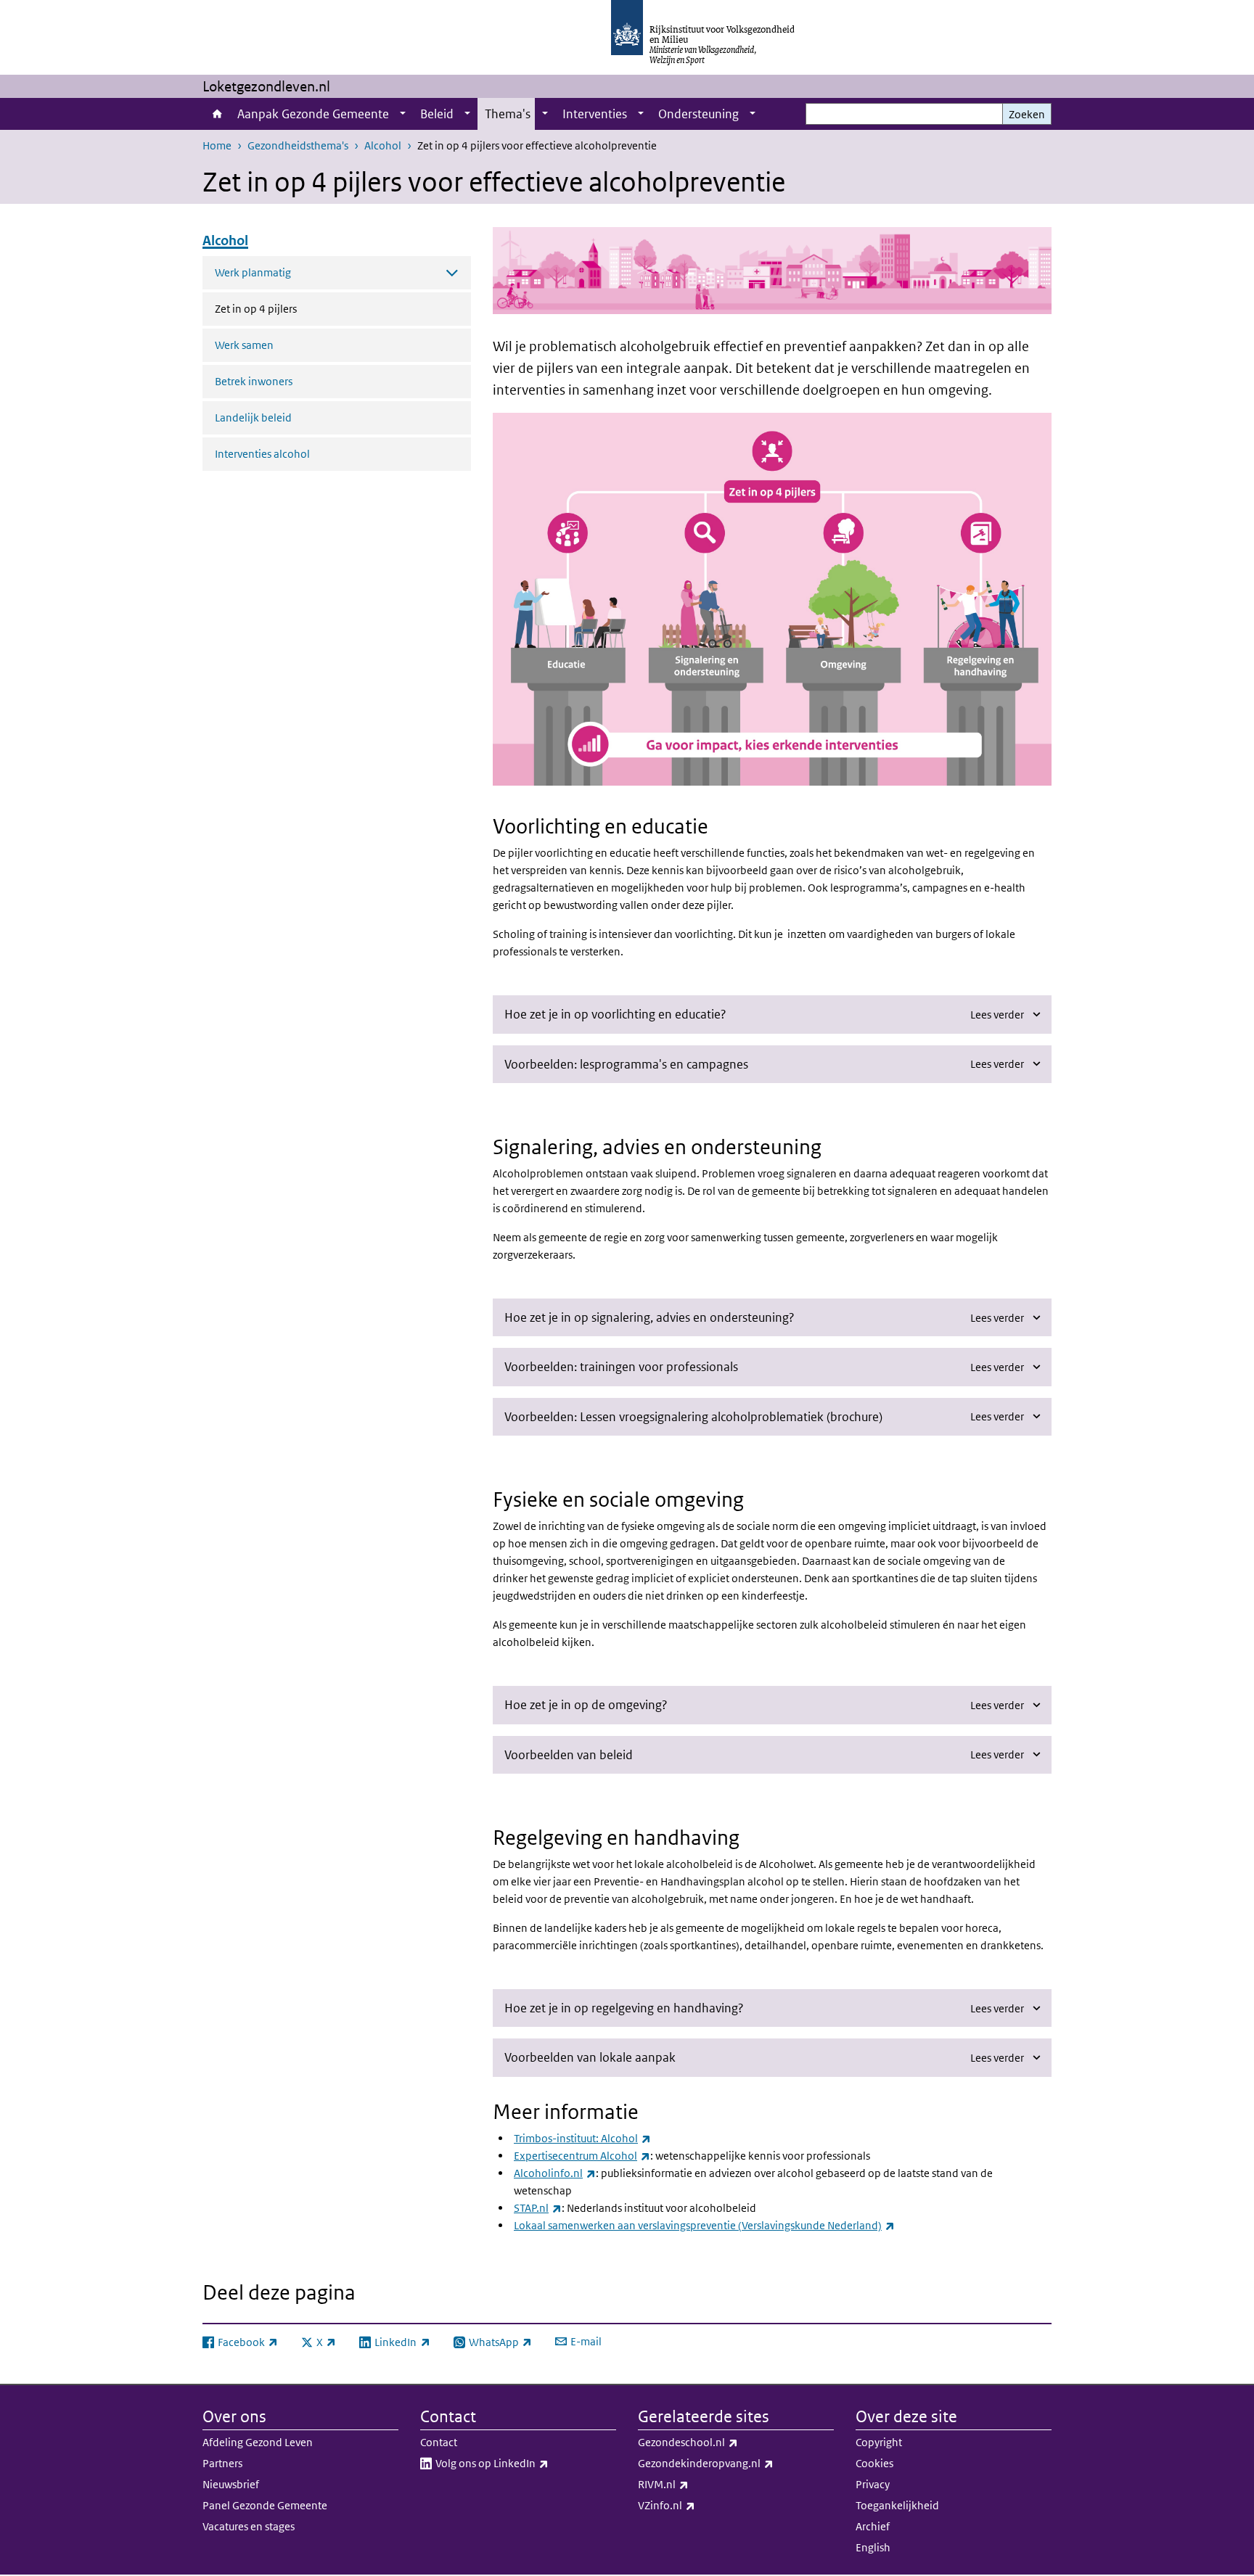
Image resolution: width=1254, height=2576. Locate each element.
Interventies (595, 114)
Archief (873, 2526)
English (873, 2547)
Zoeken (1027, 114)
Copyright (879, 2442)
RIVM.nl (695, 2484)
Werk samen (244, 345)
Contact (439, 2442)
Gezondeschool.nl (720, 2442)
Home (216, 114)
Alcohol (383, 145)
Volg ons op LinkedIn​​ (524, 2463)
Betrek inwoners (254, 381)
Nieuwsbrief (231, 2484)
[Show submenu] (403, 114)
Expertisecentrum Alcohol (582, 2156)
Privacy (873, 2484)
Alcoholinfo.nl (555, 2173)
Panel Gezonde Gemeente (265, 2505)
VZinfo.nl (698, 2505)
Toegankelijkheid (897, 2505)
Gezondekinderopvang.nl (736, 2463)
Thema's (508, 114)
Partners (222, 2463)
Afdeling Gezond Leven (258, 2442)
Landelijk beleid (253, 417)
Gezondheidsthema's (298, 145)
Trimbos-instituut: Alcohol (582, 2138)
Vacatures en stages (249, 2526)
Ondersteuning (698, 114)
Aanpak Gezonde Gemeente (313, 114)
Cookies (874, 2463)
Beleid (437, 114)
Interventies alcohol (262, 454)
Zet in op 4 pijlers (294, 308)
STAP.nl (538, 2208)
